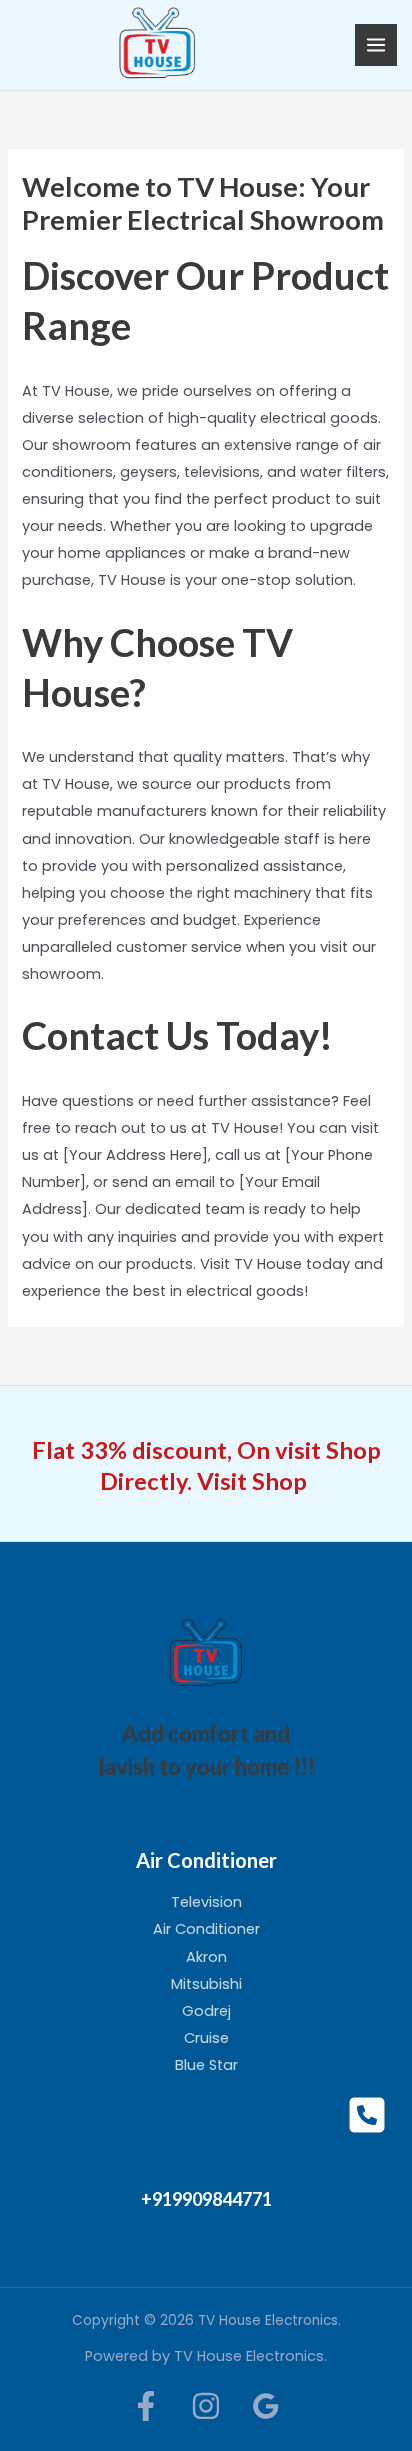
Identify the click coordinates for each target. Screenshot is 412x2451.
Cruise (206, 2038)
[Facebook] (146, 2406)
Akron (206, 1957)
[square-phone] (367, 2115)
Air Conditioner (206, 1929)
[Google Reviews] (266, 2406)
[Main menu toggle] (376, 45)
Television (206, 1902)
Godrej (206, 2011)
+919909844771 (206, 2199)
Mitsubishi (206, 1984)
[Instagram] (206, 2406)
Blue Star (206, 2065)
